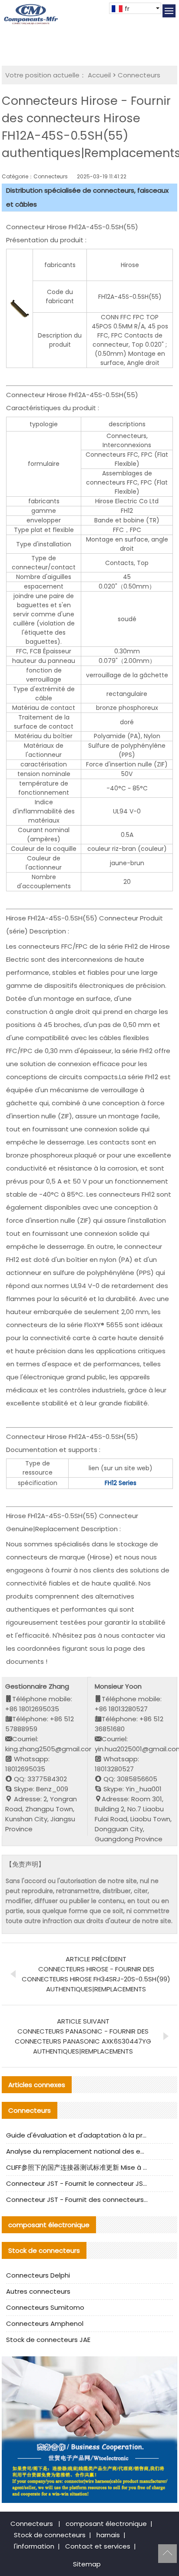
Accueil (99, 75)
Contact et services (98, 2546)
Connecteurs (139, 75)
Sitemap (87, 2564)
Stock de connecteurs (50, 2535)
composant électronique (106, 2524)
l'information (34, 2546)
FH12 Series (121, 1483)
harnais (108, 2535)
